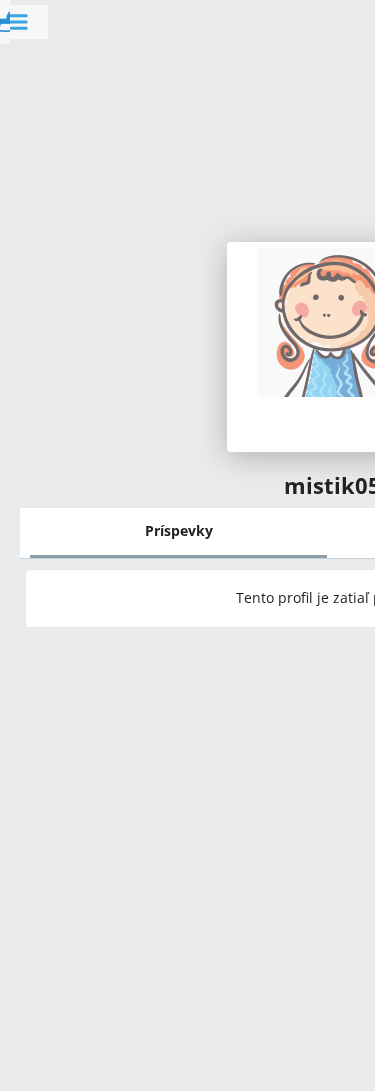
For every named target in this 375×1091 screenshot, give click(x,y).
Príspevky (179, 530)
